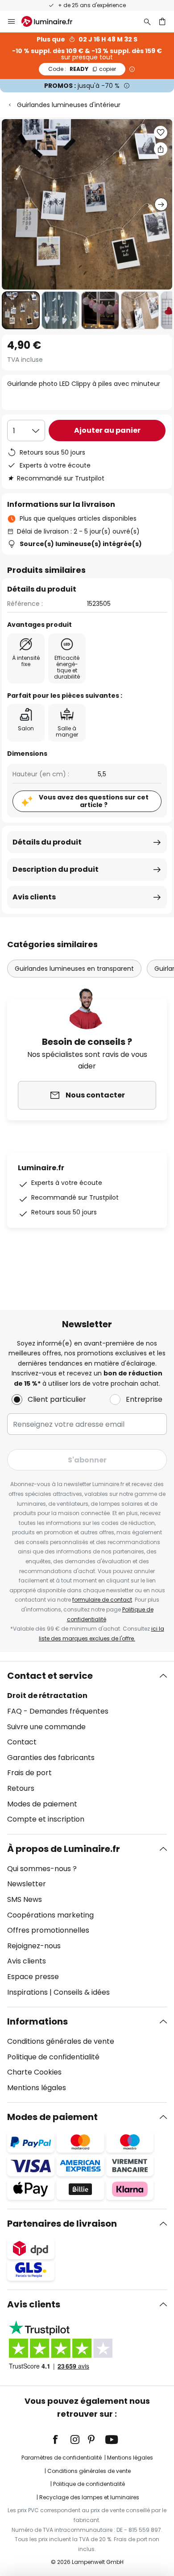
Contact (22, 1742)
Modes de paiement (42, 1804)
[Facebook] (61, 2439)
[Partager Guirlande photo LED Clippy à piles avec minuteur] (161, 149)
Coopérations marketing (50, 1915)
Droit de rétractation (47, 1696)
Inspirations (27, 1992)
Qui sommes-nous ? (42, 1869)
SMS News (25, 1899)
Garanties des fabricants (51, 1758)
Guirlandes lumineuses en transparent (74, 969)
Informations (37, 2021)
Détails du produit (47, 842)
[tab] (87, 1748)
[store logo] (52, 21)
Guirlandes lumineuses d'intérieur (69, 105)
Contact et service (50, 1676)
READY (82, 69)
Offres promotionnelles (48, 1930)
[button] (21, 310)
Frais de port (29, 1773)
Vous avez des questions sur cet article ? (94, 801)
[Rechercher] (147, 21)
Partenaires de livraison (62, 2224)
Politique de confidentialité (53, 2057)
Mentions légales (37, 2088)
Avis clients (34, 897)
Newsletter (27, 1884)
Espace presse (33, 1977)
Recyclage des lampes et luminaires (89, 2497)
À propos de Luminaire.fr (64, 1849)
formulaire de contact (102, 1600)
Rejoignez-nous (34, 1946)
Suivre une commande (46, 1727)
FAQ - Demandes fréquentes (58, 1711)
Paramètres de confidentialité (62, 2458)
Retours (21, 1788)
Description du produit (56, 869)
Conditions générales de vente (61, 2041)
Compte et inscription (46, 1819)
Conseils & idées (82, 1992)
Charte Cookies (34, 2072)
